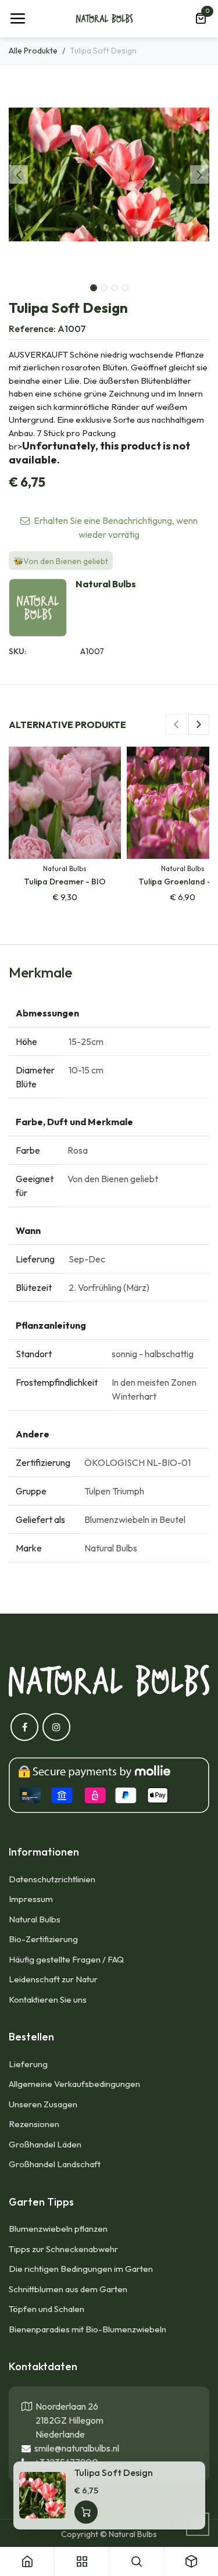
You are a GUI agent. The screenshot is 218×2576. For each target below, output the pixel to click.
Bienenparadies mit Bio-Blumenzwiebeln (87, 2329)
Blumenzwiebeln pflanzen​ (58, 2229)
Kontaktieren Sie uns (49, 1999)
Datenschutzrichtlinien (52, 1879)
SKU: (17, 651)
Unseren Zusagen (43, 2104)
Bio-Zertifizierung (43, 1939)
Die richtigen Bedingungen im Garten (81, 2269)
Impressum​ (31, 1899)
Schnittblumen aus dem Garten (68, 2289)
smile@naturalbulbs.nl (75, 2448)
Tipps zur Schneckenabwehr (63, 2249)
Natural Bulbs (35, 1919)
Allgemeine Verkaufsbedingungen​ (74, 2084)
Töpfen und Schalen (47, 2309)
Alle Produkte (33, 51)
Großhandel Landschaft (55, 2164)
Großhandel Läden (45, 2144)
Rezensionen (34, 2124)
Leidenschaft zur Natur (53, 1979)
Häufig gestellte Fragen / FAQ (66, 1959)
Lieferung (28, 2064)
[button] (19, 174)
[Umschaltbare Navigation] (17, 19)
